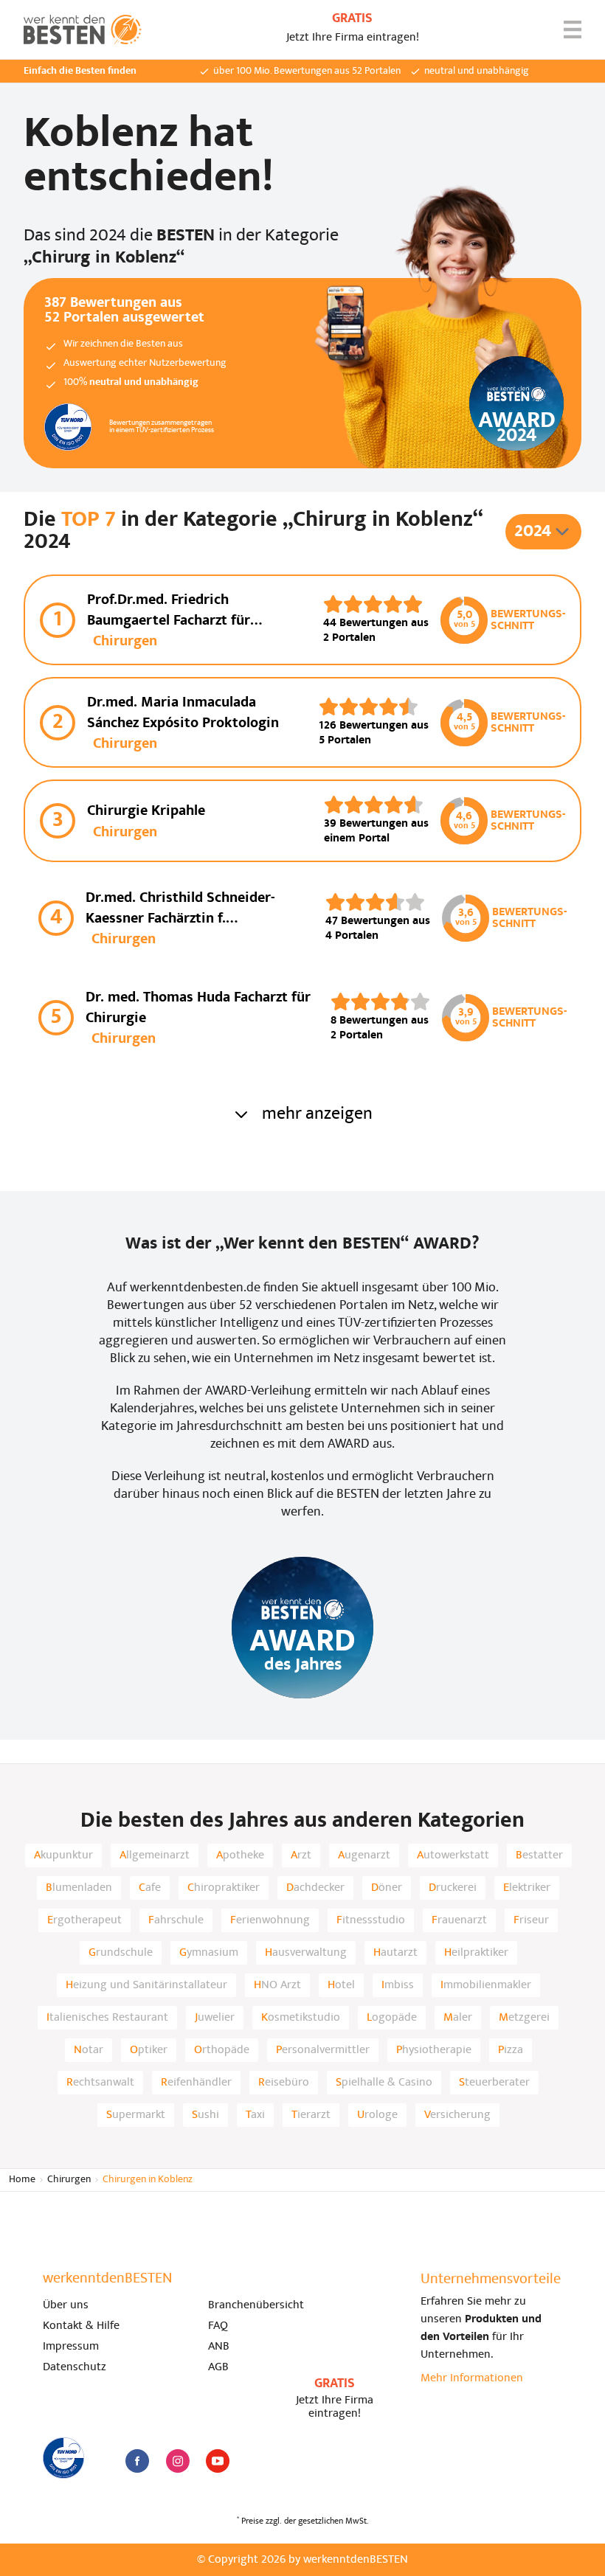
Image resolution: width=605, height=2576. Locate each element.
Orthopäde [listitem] (222, 2050)
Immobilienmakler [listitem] (486, 1985)
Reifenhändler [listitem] (196, 2083)
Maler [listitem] (458, 2018)
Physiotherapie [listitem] (434, 2050)
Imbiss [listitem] (398, 1985)
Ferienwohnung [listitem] (270, 1920)
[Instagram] (178, 2461)
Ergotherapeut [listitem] (84, 1920)
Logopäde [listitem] (392, 2018)
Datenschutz (75, 2367)
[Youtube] (218, 2461)
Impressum (71, 2347)
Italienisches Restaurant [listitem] (107, 2018)
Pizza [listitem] (511, 2050)
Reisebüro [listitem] (284, 2083)
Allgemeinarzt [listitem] (155, 1855)
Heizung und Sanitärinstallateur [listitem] (146, 1985)
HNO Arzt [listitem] (277, 1985)
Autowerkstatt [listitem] (453, 1855)
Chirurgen (69, 2180)
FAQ (218, 2326)
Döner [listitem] (387, 1888)
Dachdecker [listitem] (315, 1888)
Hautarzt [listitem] (395, 1953)
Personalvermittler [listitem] (323, 2050)
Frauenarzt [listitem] (459, 1920)
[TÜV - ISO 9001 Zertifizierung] (63, 2458)
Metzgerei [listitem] (524, 2018)
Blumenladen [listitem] (79, 1888)
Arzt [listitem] (301, 1855)
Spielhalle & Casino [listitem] (384, 2083)
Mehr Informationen (472, 2378)
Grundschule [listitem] (121, 1953)
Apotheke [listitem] (240, 1855)
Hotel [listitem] (341, 1985)
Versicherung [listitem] (457, 2115)
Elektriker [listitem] (527, 1888)
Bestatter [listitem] (539, 1855)
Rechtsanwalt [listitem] (100, 2083)
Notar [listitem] (89, 2050)
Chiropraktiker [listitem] (224, 1888)
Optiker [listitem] (149, 2050)
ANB (219, 2347)
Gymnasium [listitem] (209, 1953)
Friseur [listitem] (531, 1920)
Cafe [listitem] (150, 1888)
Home (22, 2180)
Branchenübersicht (256, 2305)
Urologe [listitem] (377, 2115)
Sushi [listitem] (205, 2115)
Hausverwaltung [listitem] (306, 1953)
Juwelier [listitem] (215, 2018)
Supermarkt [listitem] (136, 2115)
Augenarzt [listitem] (364, 1855)
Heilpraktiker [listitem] (476, 1953)
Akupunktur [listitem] (63, 1855)
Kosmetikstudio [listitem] (301, 2018)
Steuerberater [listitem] (494, 2083)
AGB (218, 2367)
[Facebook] (137, 2461)
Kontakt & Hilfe (81, 2326)
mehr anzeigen (317, 1114)
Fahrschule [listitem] (176, 1920)
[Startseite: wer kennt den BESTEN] (83, 29)
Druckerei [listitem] (453, 1888)
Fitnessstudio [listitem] (371, 1920)
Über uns (66, 2305)
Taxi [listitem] (255, 2115)
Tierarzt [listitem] (311, 2115)
